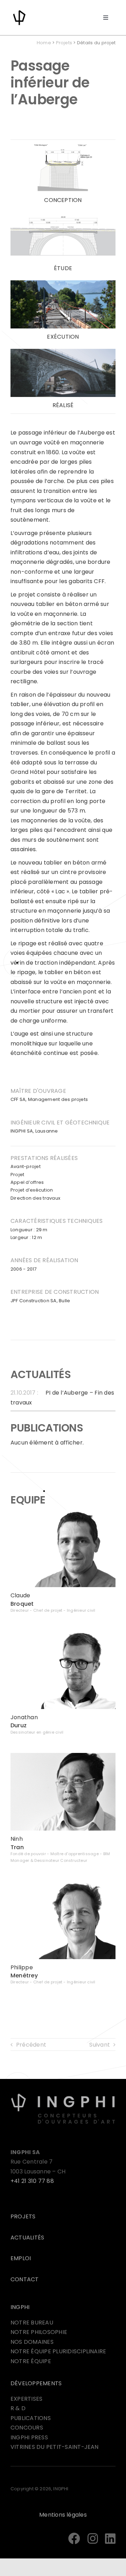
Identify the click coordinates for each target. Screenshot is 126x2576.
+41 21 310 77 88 (32, 2181)
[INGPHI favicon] (19, 11)
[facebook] (74, 2538)
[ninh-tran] (63, 1756)
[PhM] (63, 1884)
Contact (25, 2279)
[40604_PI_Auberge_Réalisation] (63, 351)
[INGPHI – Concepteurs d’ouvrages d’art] (63, 2096)
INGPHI (20, 2307)
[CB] (63, 1512)
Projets (64, 43)
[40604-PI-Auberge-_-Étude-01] (63, 214)
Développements (36, 2383)
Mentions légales (63, 2515)
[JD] (63, 1634)
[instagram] (93, 2538)
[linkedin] (110, 2538)
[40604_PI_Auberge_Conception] (63, 146)
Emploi (21, 2258)
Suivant (100, 2045)
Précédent (31, 2045)
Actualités (27, 2238)
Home (44, 43)
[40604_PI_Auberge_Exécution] (63, 283)
